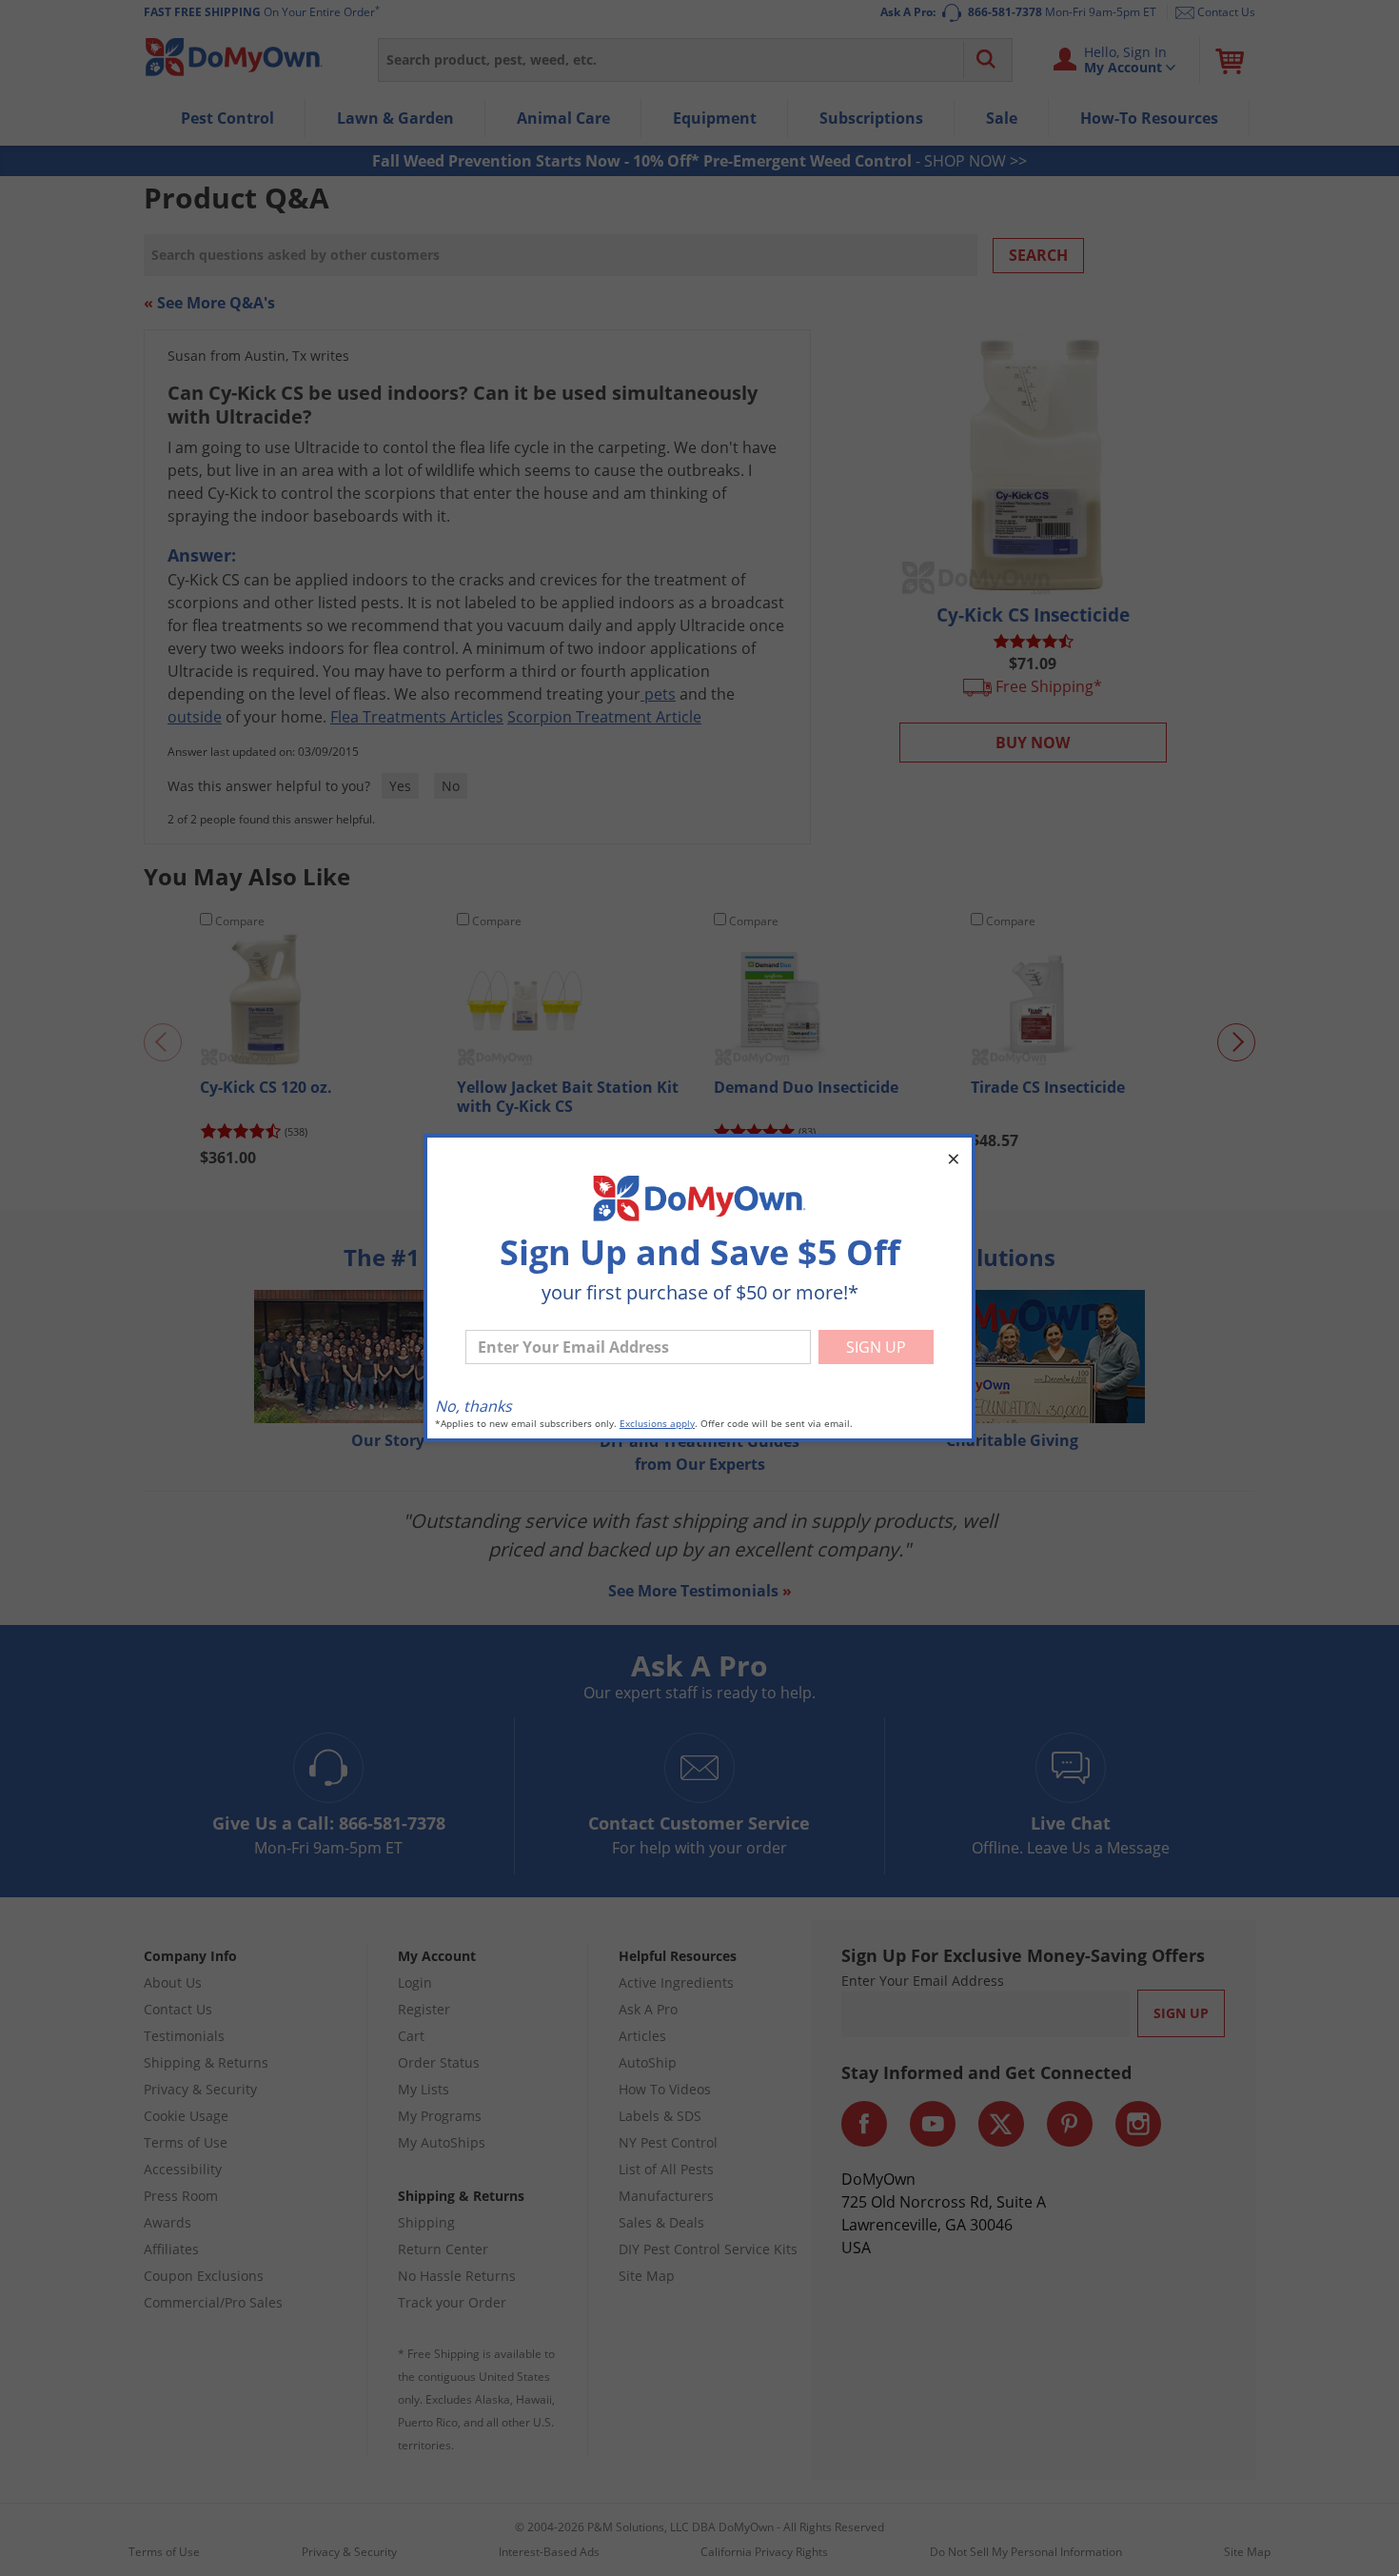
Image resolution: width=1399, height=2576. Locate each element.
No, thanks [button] (473, 1406)
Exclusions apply (657, 1424)
